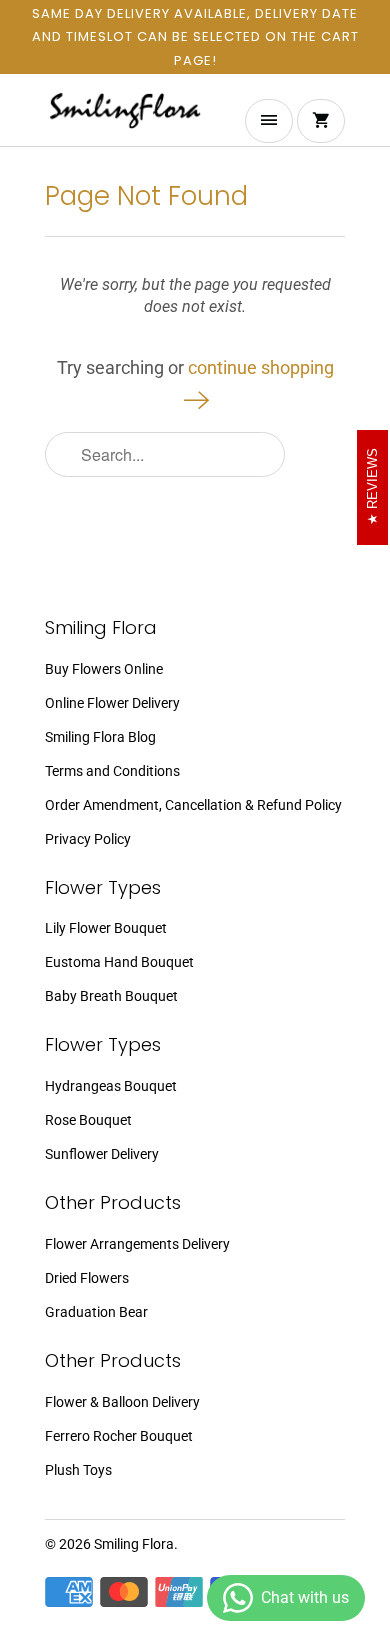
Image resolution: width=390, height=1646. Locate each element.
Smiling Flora (134, 1544)
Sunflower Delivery (102, 1154)
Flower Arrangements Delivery (137, 1244)
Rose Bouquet (88, 1120)
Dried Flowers (87, 1278)
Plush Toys (78, 1470)
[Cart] (321, 121)
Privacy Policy (88, 839)
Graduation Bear (96, 1312)
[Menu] (269, 121)
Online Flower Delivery (112, 703)
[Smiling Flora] (125, 117)
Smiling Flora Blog (100, 737)
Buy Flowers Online (104, 669)
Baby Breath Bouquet (111, 996)
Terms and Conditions (112, 771)
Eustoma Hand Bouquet (119, 962)
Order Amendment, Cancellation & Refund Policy (193, 805)
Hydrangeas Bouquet (111, 1086)
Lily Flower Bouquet (106, 928)
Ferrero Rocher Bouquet (119, 1436)
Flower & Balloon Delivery (122, 1402)
